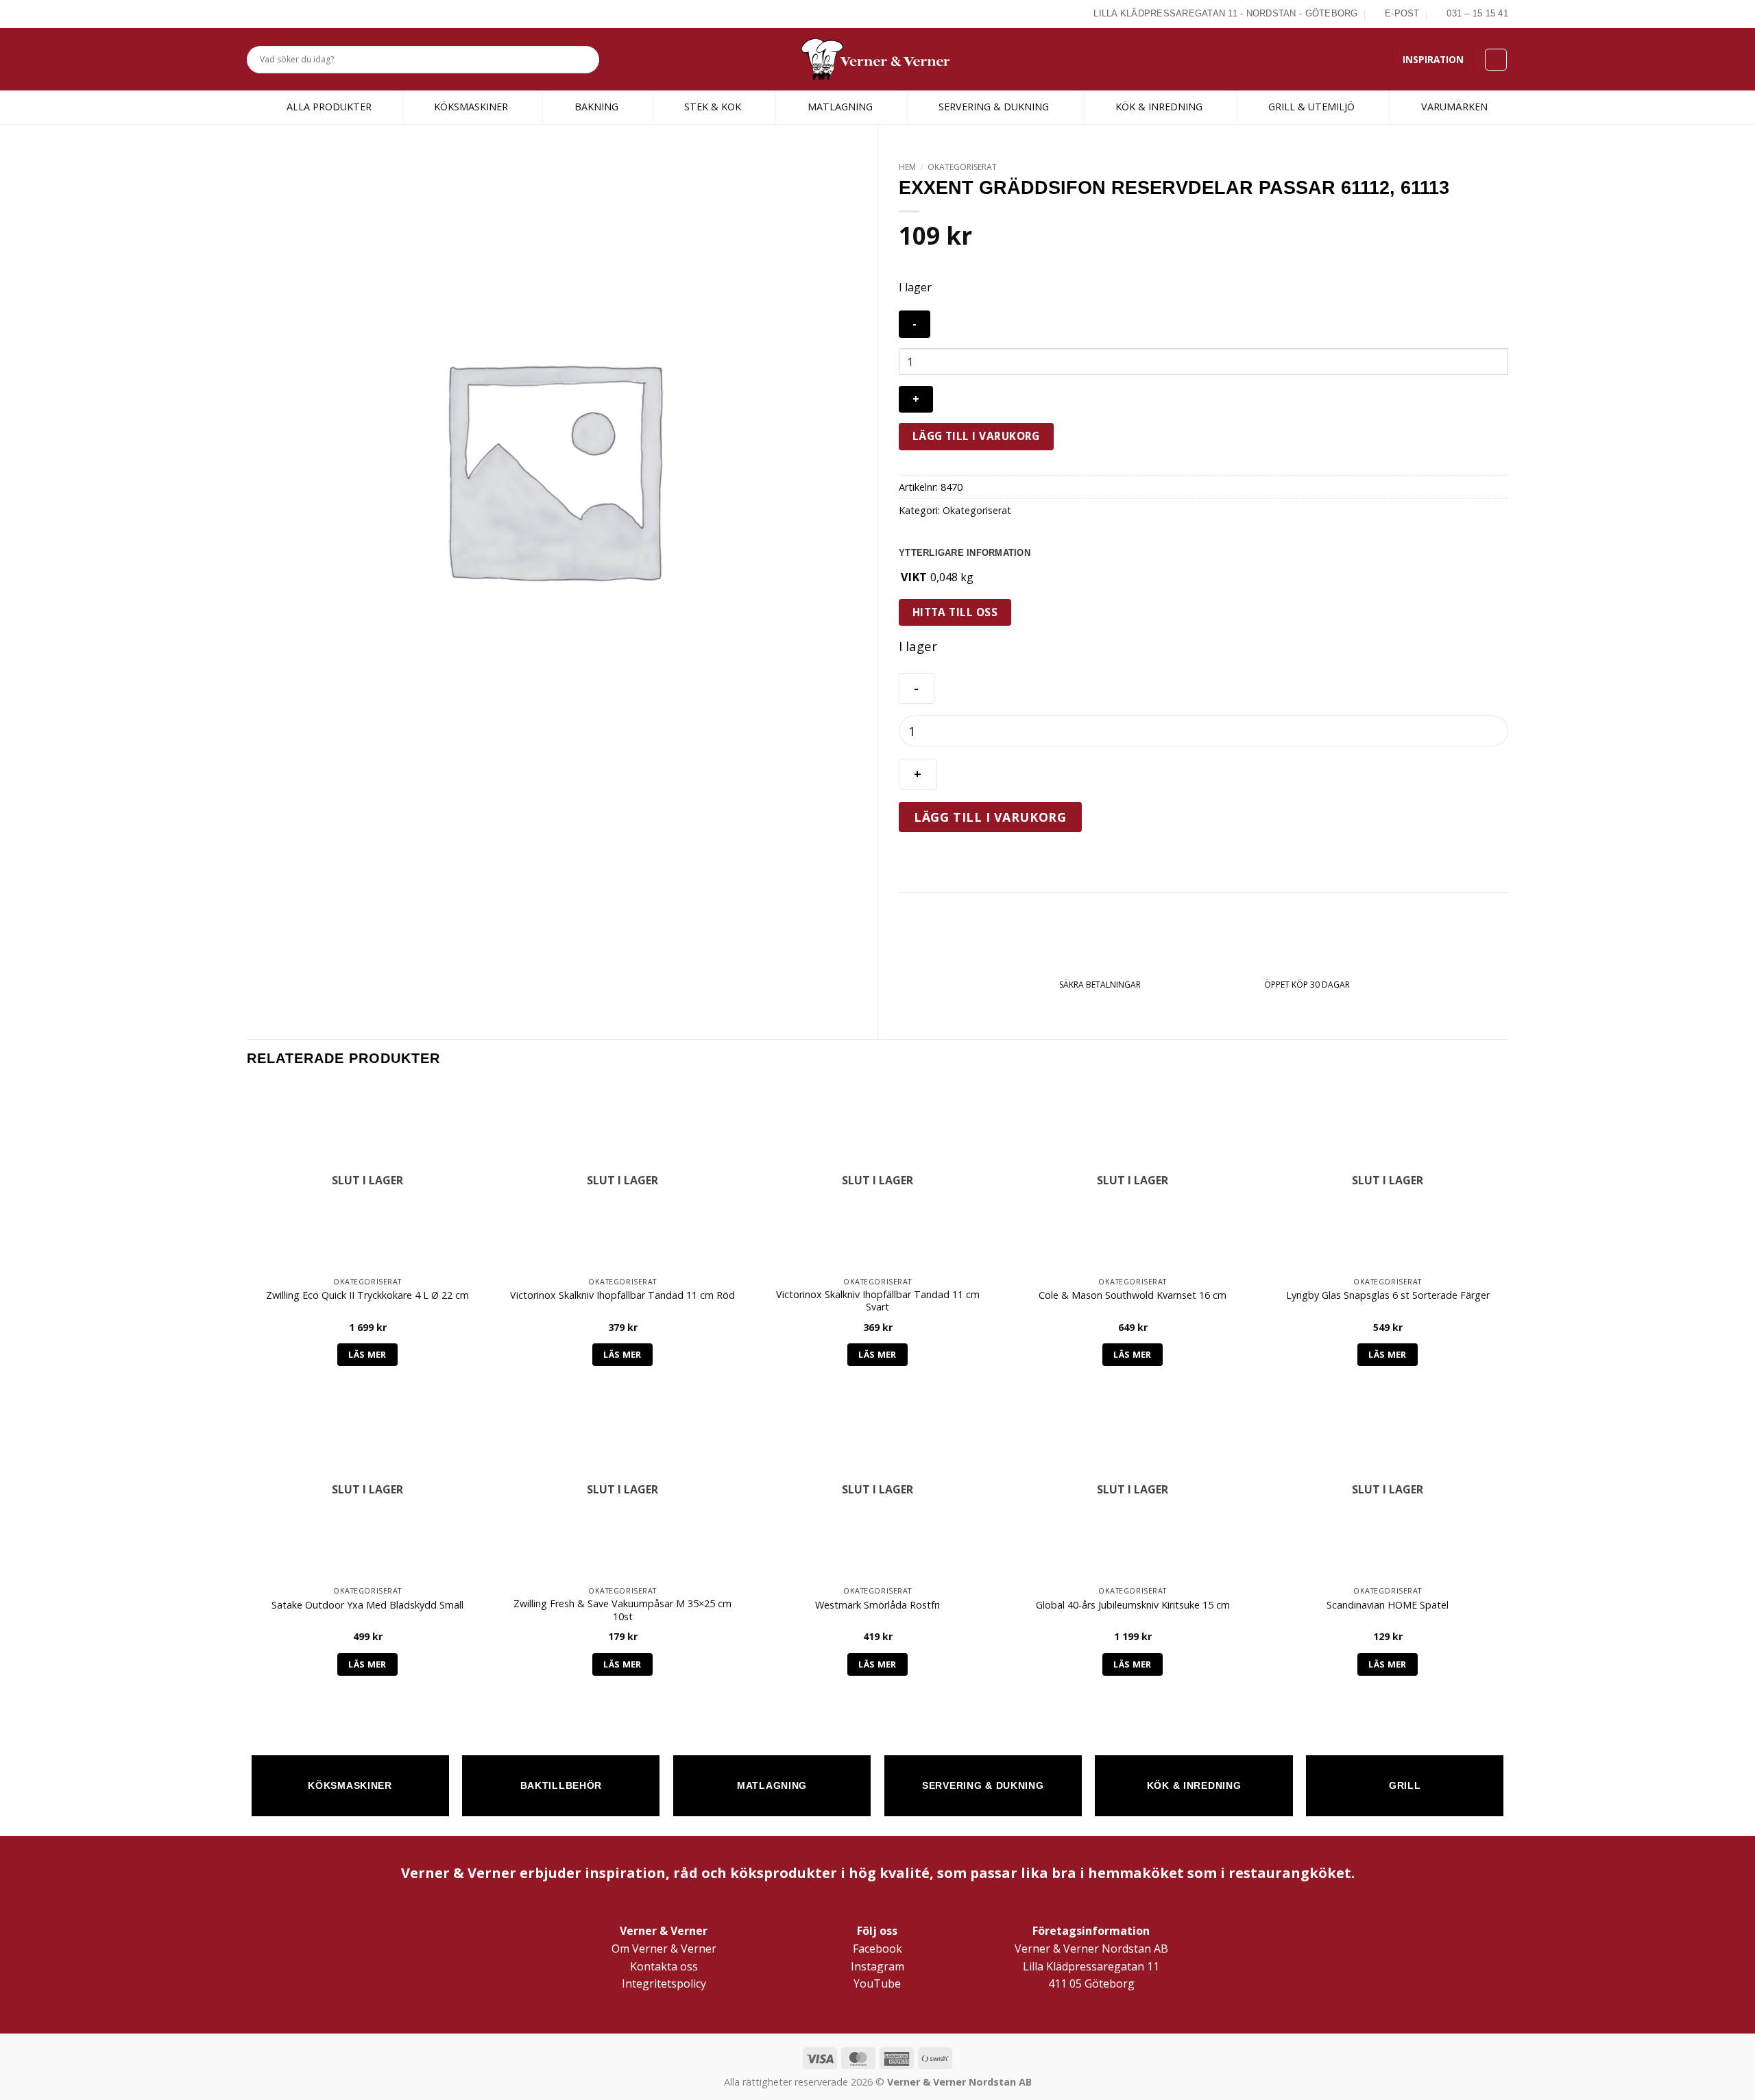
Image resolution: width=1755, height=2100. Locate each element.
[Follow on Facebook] (254, 14)
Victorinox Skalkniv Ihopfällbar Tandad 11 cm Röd (622, 1295)
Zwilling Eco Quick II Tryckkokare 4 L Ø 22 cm (367, 1295)
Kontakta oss (664, 1966)
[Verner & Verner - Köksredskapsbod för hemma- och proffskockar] (877, 59)
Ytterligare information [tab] (965, 553)
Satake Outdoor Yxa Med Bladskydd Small (367, 1605)
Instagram (877, 1966)
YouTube (877, 1983)
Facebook (877, 1949)
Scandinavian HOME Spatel (1388, 1605)
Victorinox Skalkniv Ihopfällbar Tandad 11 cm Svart (878, 1301)
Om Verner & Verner (664, 1949)
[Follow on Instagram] (270, 14)
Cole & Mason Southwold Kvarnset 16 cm (1133, 1295)
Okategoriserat (962, 167)
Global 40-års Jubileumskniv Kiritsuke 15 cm (1133, 1605)
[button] (1496, 60)
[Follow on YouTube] (302, 14)
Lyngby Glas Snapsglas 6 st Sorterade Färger (1388, 1295)
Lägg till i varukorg (976, 436)
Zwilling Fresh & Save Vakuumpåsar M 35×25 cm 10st (622, 1610)
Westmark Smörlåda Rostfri (877, 1605)
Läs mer (367, 1354)
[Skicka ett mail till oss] (286, 14)
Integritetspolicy (664, 1983)
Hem (907, 167)
